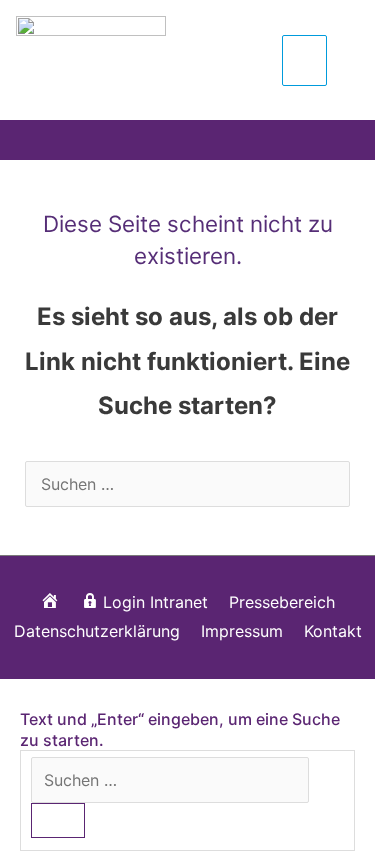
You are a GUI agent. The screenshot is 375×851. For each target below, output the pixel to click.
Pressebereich (282, 602)
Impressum (242, 631)
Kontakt (333, 631)
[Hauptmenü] (304, 60)
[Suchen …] (170, 780)
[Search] (58, 820)
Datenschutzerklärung (97, 631)
